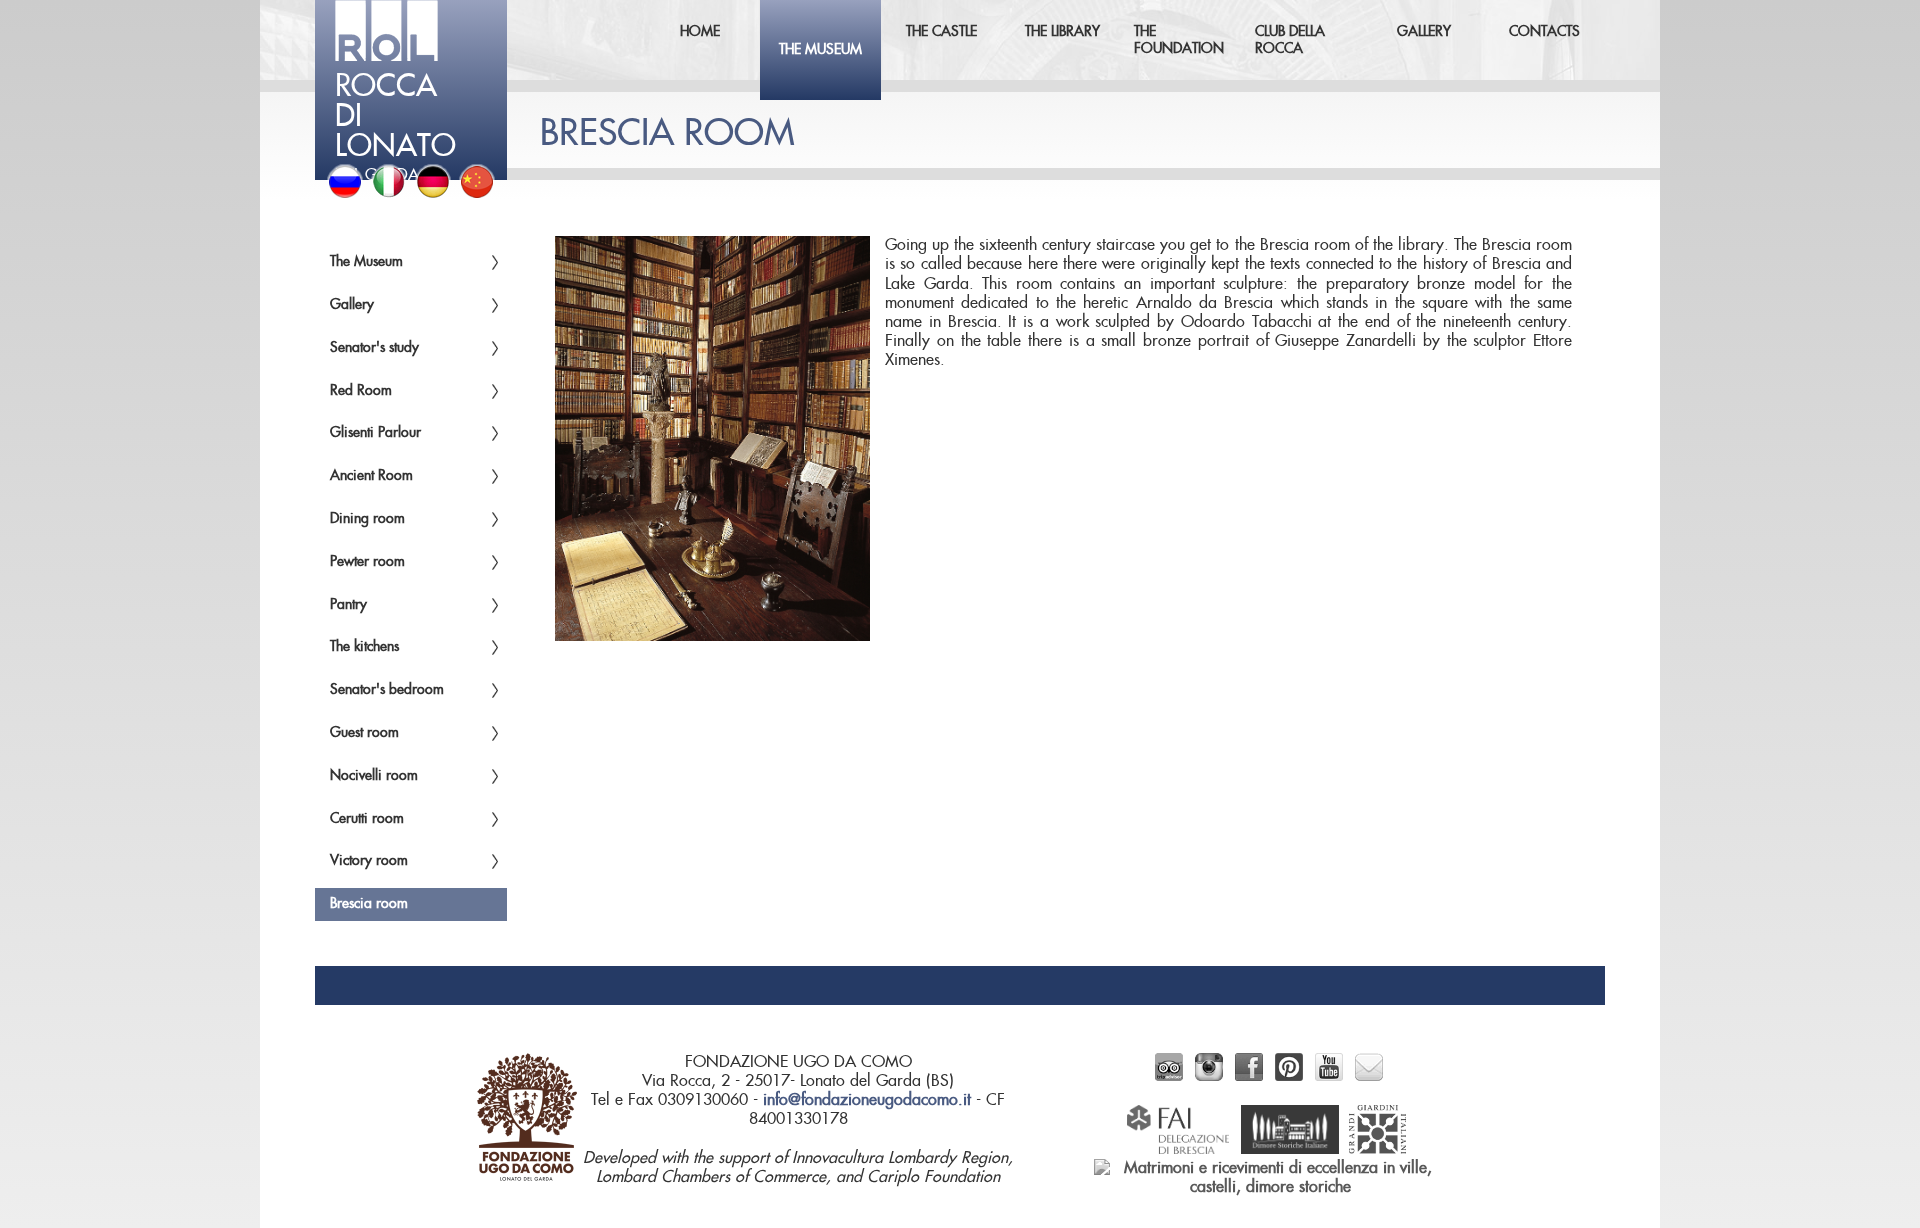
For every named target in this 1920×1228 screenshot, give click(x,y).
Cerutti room (367, 819)
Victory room (369, 861)
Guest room (364, 733)
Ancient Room (371, 476)
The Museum (366, 262)
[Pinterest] (1289, 1076)
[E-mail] (1369, 1076)
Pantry (348, 605)
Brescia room (369, 904)
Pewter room (367, 562)
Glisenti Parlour (375, 433)
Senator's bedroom (387, 690)
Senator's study (374, 348)
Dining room (367, 519)
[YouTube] (1329, 1076)
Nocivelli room (374, 776)
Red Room (361, 391)
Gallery (352, 305)
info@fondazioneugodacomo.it (867, 1100)
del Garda (395, 126)
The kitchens (364, 647)
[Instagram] (1209, 1076)
